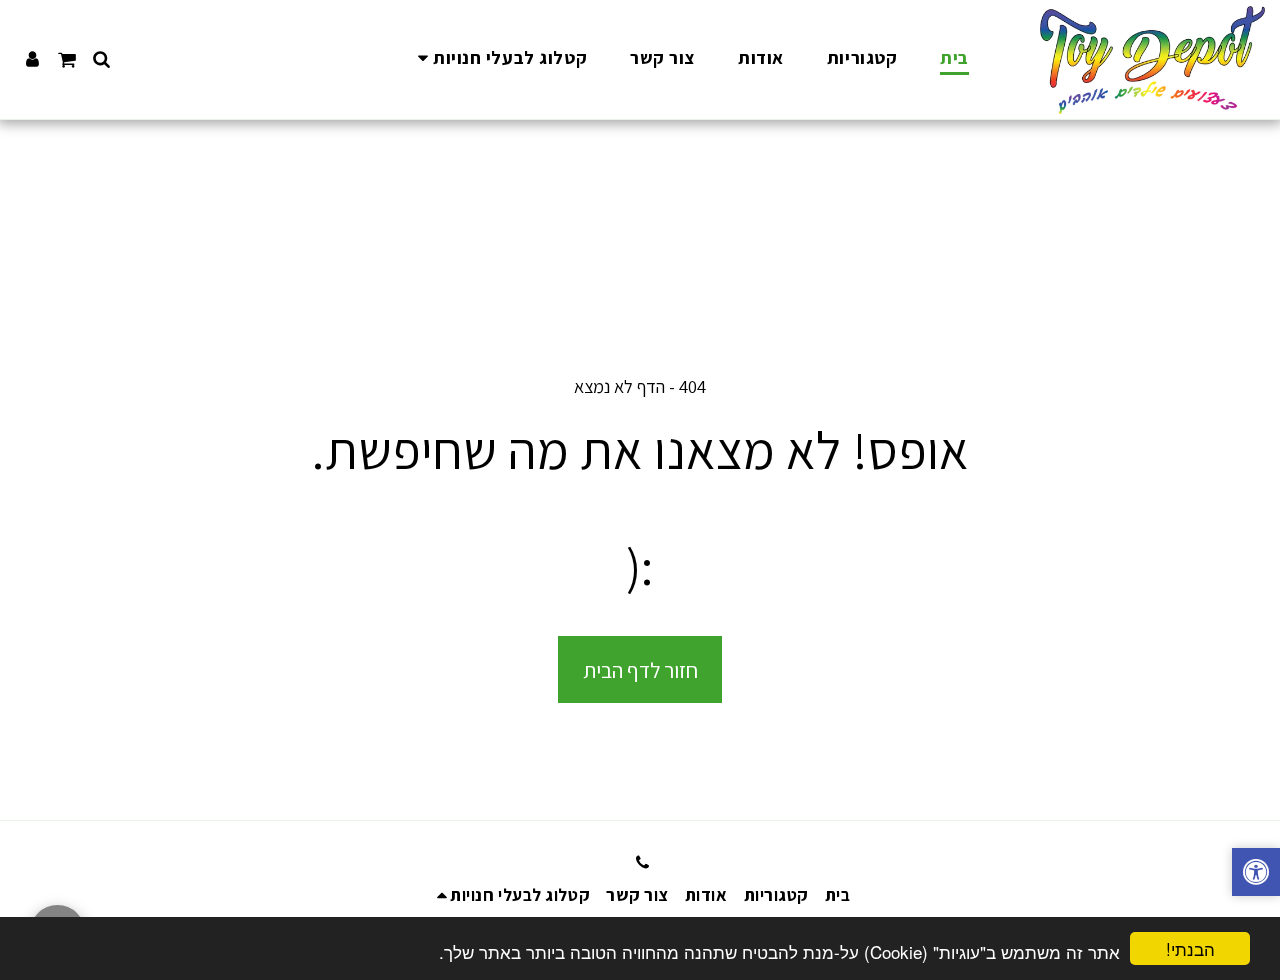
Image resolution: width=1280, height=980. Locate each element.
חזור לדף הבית (640, 670)
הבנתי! (1190, 948)
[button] (498, 59)
